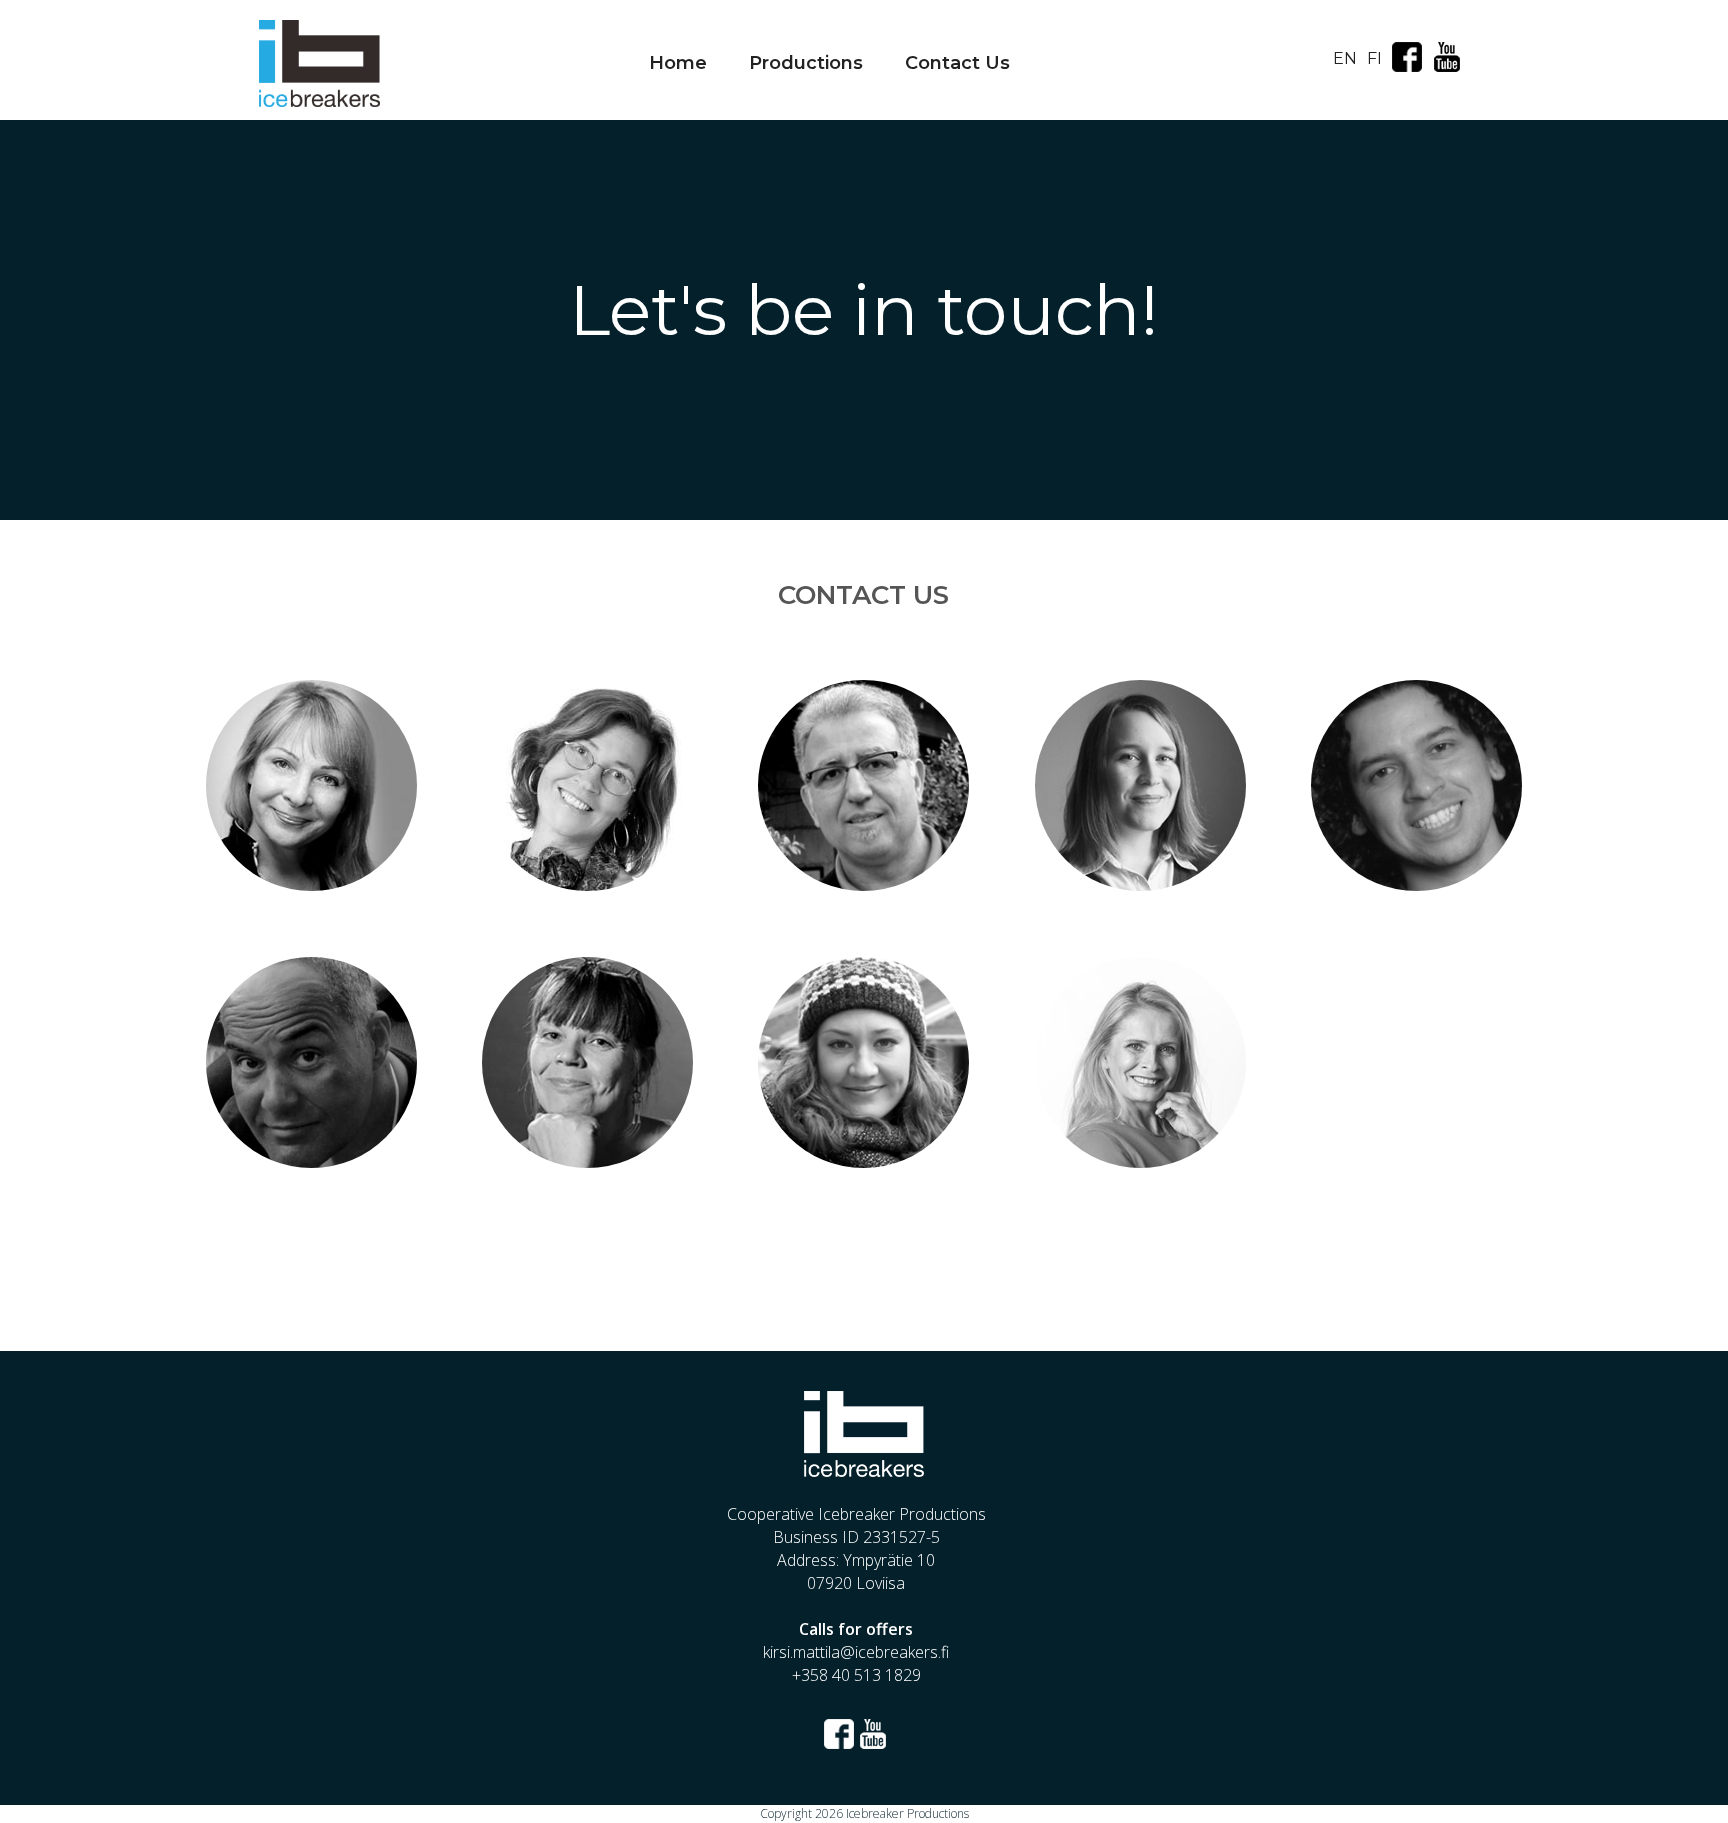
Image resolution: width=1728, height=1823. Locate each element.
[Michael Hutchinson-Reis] (311, 1151)
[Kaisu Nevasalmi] (1140, 874)
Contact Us (957, 63)
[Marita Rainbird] (588, 874)
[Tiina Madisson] (311, 874)
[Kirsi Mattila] (588, 1151)
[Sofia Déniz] (864, 1151)
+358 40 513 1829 (856, 1675)
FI (1374, 58)
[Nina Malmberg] (1140, 1151)
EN (1345, 58)
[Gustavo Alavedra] (1417, 874)
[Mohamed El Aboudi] (864, 874)
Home (678, 63)
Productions (806, 63)
